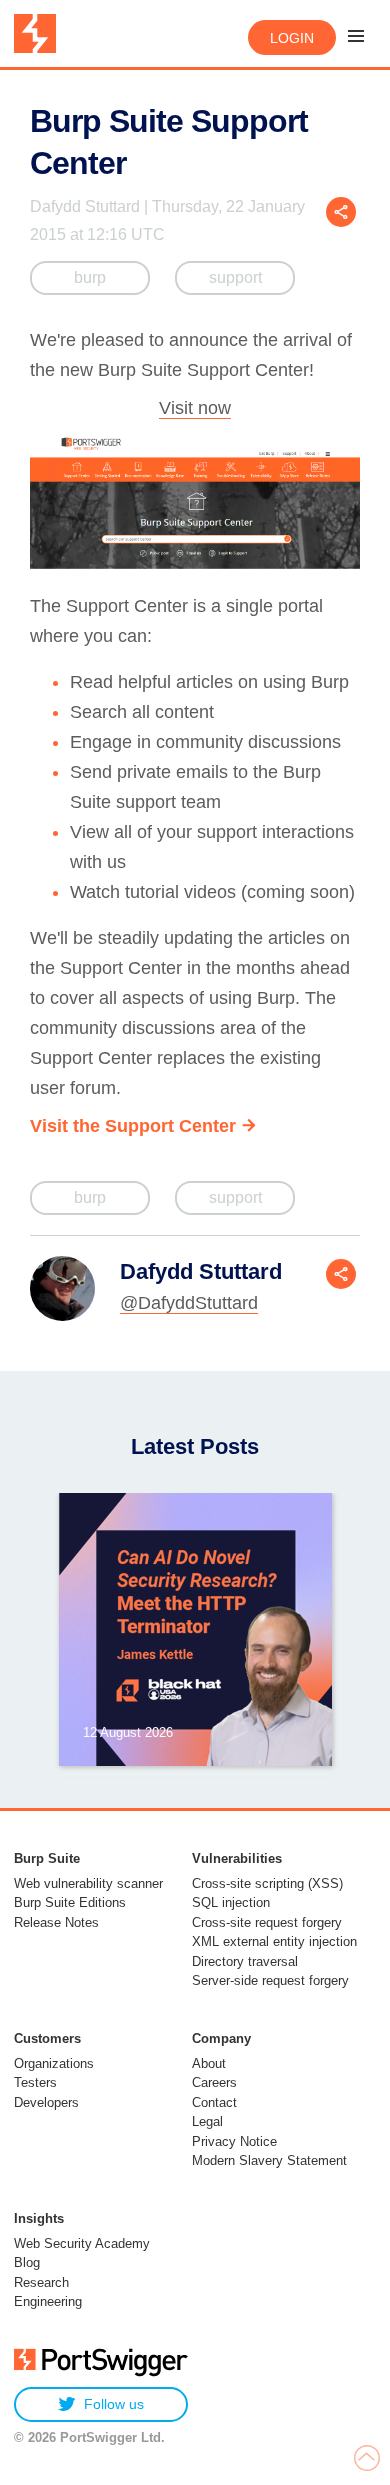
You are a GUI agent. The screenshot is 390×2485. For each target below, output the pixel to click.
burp (90, 277)
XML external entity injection (274, 1941)
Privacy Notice (234, 2141)
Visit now (195, 408)
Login (292, 38)
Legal (207, 2121)
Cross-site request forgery (267, 1922)
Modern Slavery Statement (269, 2160)
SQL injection (231, 1902)
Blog (27, 2262)
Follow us (114, 2404)
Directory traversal (245, 1961)
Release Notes (56, 1922)
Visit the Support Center (133, 1126)
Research (41, 2282)
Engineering (48, 2301)
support (235, 277)
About (209, 2063)
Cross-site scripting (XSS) (267, 1883)
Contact (214, 2102)
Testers (35, 2082)
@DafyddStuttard (189, 1303)
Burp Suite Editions (70, 1902)
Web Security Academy (82, 2243)
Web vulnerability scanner (88, 1883)
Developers (46, 2102)
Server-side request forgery (270, 1980)
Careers (214, 2082)
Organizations (54, 2063)
